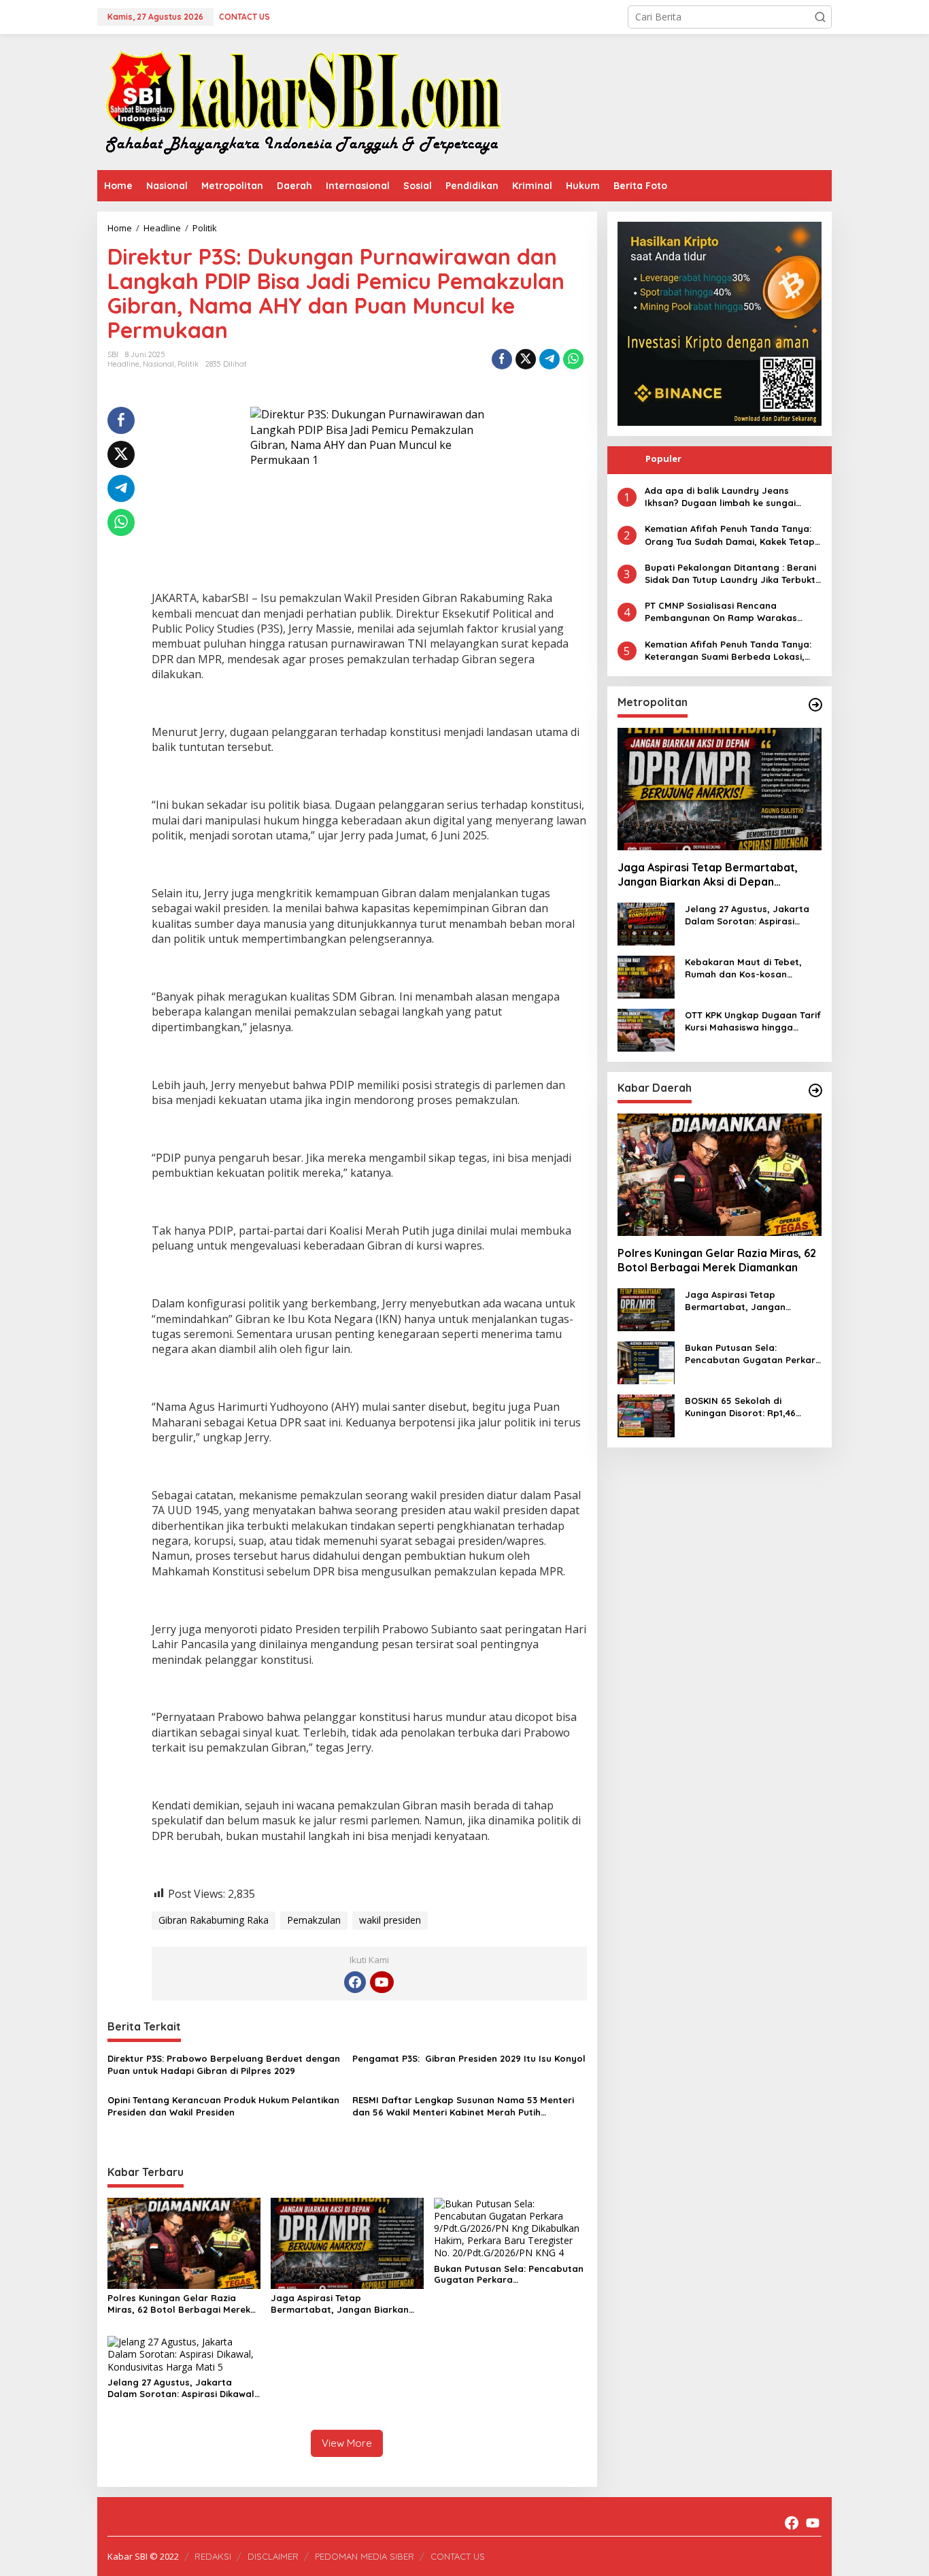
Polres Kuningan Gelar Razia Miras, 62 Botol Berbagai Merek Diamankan (179, 2304)
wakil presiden (390, 1920)
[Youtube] (382, 1982)
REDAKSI (213, 2556)
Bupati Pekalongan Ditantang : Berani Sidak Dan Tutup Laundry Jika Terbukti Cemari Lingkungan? (731, 574)
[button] (820, 17)
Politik (188, 364)
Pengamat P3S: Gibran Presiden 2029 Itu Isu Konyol (469, 2058)
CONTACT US (458, 2556)
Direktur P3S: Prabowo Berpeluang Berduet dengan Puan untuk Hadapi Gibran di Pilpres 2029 (224, 2064)
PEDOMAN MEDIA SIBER (365, 2556)
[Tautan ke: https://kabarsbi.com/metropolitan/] (815, 705)
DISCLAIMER (273, 2556)
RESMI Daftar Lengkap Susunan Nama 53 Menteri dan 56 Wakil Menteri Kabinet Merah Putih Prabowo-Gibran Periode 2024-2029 (463, 2106)
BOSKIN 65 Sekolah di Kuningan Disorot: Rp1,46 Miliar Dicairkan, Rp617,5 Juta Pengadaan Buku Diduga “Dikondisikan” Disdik (751, 1407)
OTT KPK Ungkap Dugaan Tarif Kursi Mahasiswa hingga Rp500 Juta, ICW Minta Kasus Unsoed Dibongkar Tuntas (753, 1021)
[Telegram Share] (550, 359)
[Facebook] (355, 1982)
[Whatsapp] (573, 359)
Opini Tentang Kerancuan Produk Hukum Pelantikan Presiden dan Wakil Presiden (223, 2106)
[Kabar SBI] (303, 101)
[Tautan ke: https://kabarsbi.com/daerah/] (815, 1090)
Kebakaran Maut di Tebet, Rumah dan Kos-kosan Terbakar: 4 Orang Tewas (743, 968)
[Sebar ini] (502, 359)
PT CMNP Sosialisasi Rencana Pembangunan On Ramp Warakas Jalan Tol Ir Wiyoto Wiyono (721, 612)
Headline (123, 364)
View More (347, 2443)
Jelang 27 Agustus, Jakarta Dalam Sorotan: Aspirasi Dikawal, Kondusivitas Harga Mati (182, 2388)
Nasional (158, 364)
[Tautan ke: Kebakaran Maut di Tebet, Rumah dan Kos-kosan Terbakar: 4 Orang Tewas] (646, 976)
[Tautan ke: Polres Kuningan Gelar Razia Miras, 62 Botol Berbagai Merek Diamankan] (720, 1175)
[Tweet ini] (526, 359)
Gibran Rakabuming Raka (214, 1920)
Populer (663, 458)
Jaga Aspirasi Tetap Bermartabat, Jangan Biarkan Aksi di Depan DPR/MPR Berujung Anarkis (344, 2304)
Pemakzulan (314, 1920)
